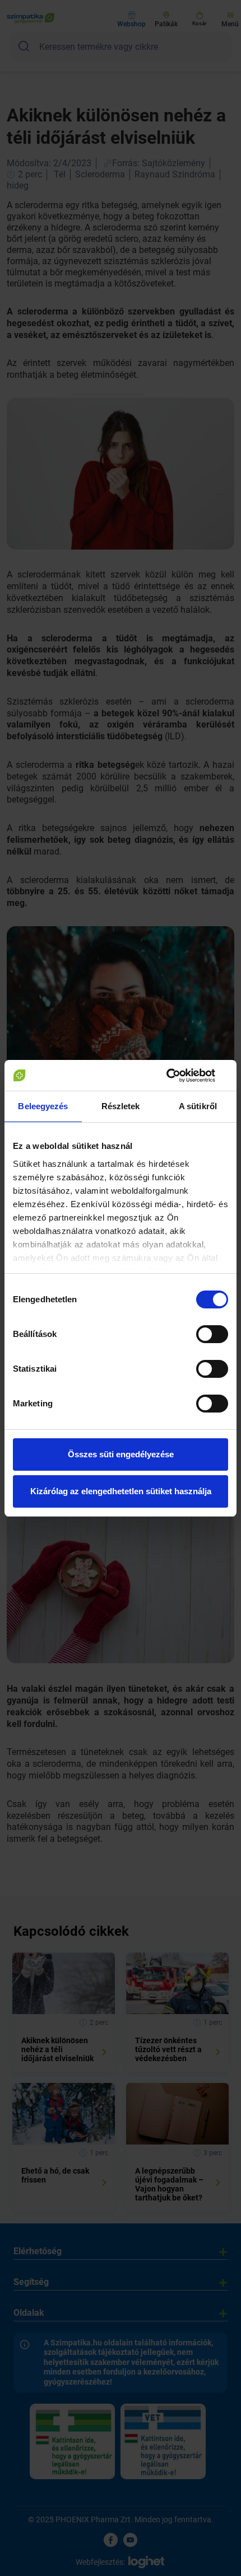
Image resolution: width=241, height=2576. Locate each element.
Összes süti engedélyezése (121, 1454)
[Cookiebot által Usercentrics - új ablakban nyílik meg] (179, 1076)
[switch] (212, 1334)
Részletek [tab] (121, 1106)
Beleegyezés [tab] (43, 1106)
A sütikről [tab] (198, 1106)
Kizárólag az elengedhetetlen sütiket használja (121, 1491)
